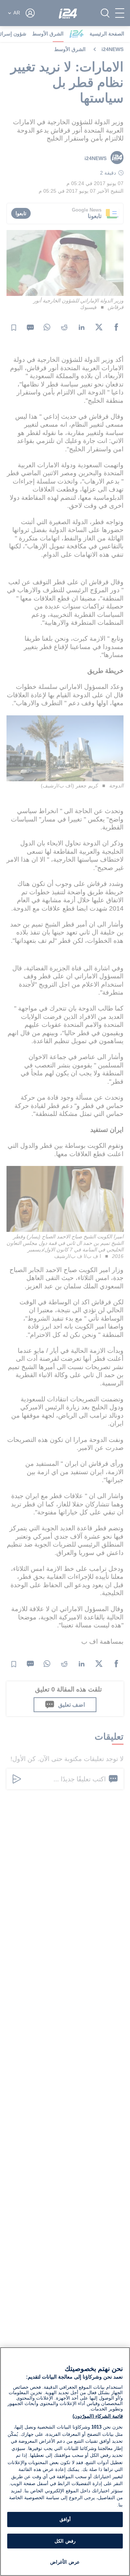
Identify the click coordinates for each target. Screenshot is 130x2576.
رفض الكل (65, 2541)
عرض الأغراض (65, 2562)
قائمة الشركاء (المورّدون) (98, 2416)
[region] (65, 2462)
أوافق (65, 2519)
